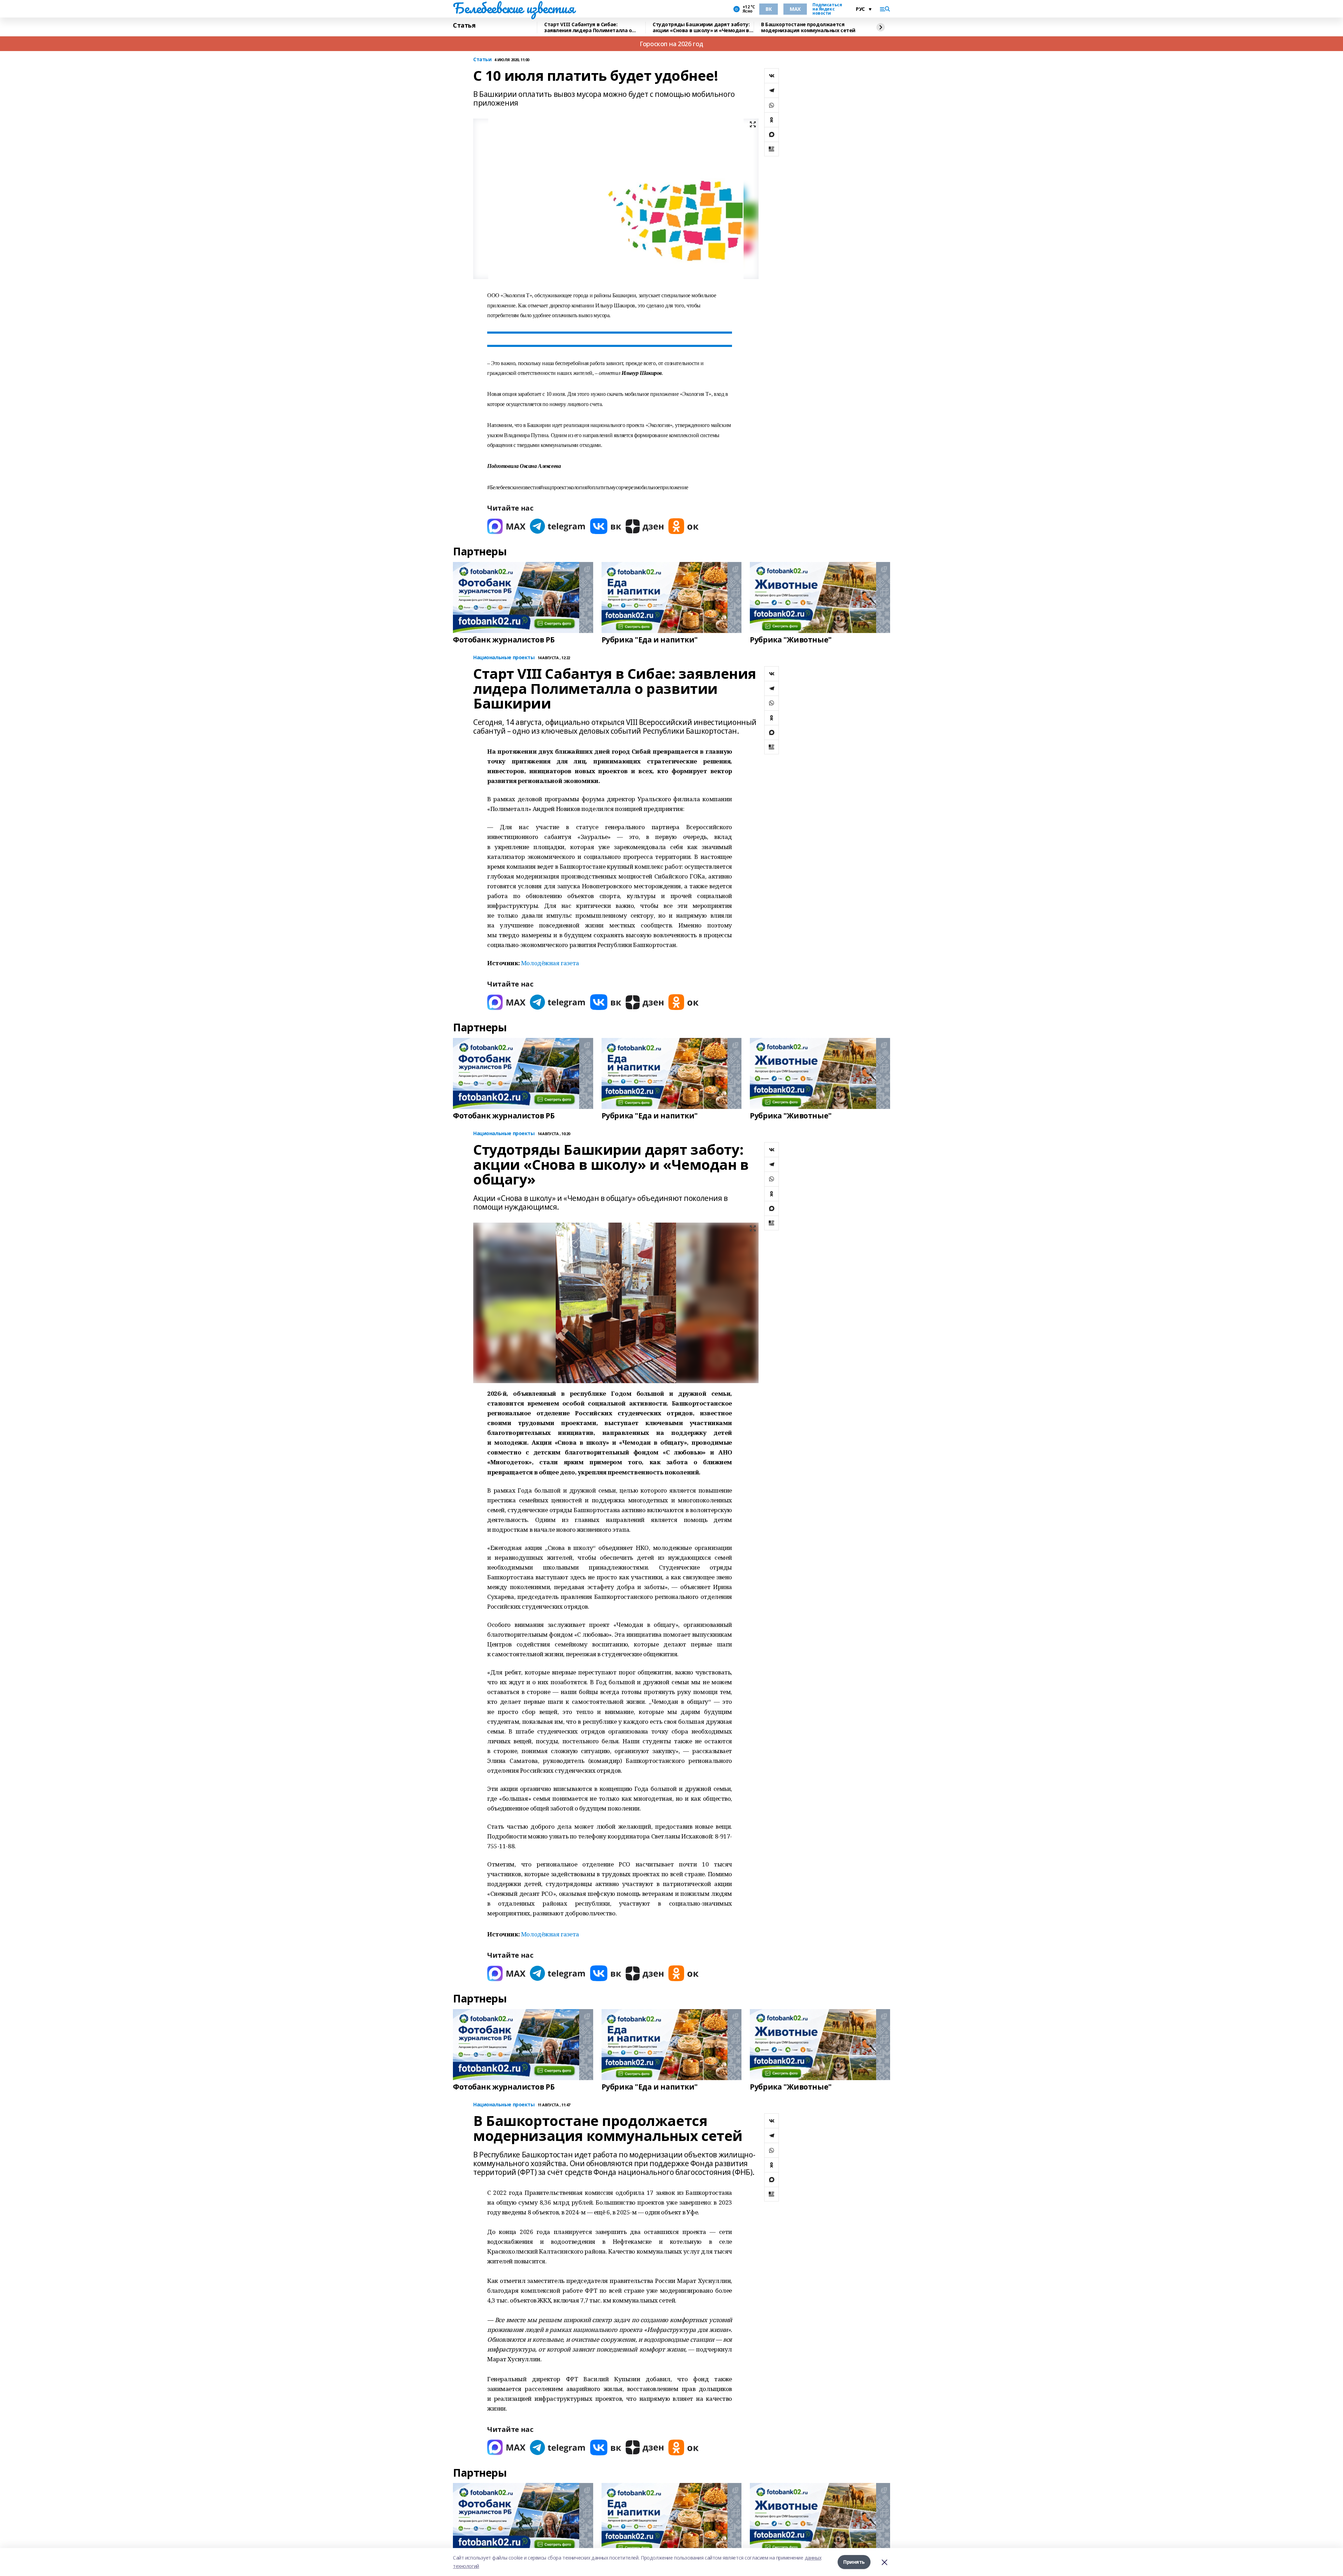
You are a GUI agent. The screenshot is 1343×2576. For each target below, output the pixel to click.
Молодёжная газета (550, 963)
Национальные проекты (504, 658)
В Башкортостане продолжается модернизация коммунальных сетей (808, 27)
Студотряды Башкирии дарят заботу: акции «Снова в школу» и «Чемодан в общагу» (701, 27)
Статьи (482, 60)
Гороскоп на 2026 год (671, 44)
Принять (854, 2562)
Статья (464, 26)
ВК (769, 9)
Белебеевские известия (513, 8)
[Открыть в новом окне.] (506, 526)
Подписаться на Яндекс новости (827, 9)
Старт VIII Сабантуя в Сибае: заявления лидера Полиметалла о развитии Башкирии (588, 27)
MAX (795, 9)
